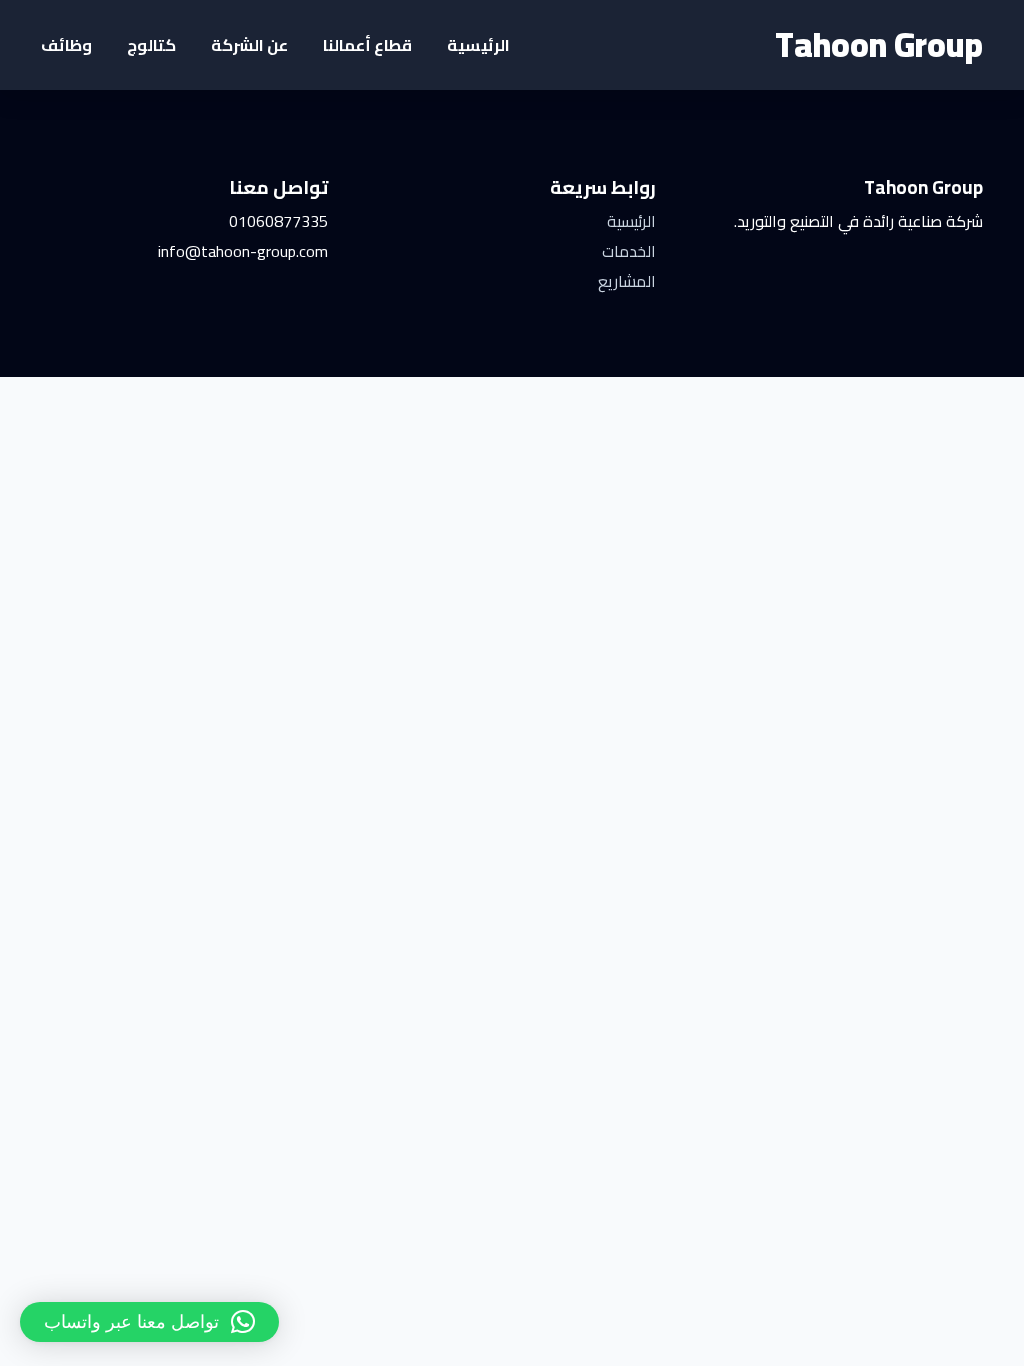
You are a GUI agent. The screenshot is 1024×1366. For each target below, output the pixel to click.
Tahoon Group (879, 44)
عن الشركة (249, 45)
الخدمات (629, 251)
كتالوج (151, 45)
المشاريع (627, 281)
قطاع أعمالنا (367, 45)
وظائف (66, 45)
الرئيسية (478, 45)
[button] (149, 1322)
